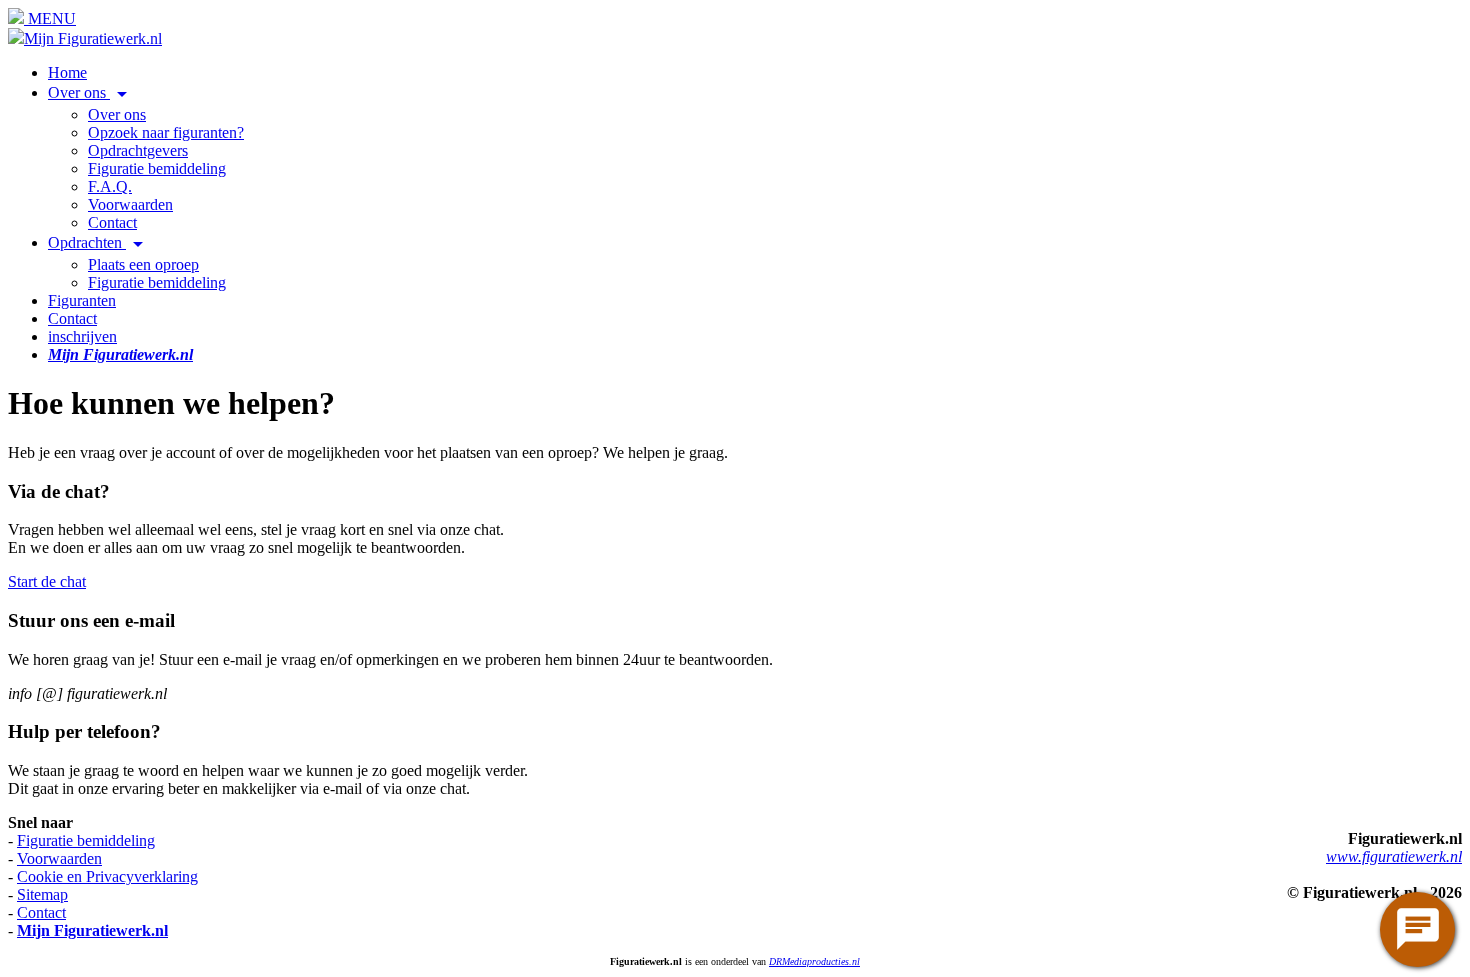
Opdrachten (99, 242)
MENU (50, 18)
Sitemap (42, 894)
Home (67, 72)
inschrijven (82, 336)
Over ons (91, 92)
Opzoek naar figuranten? (166, 132)
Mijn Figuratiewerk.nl (93, 38)
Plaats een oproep (143, 264)
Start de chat (47, 581)
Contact (112, 222)
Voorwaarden (130, 204)
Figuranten (82, 300)
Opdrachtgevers (138, 150)
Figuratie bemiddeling (157, 168)
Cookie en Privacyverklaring (107, 876)
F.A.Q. (110, 186)
